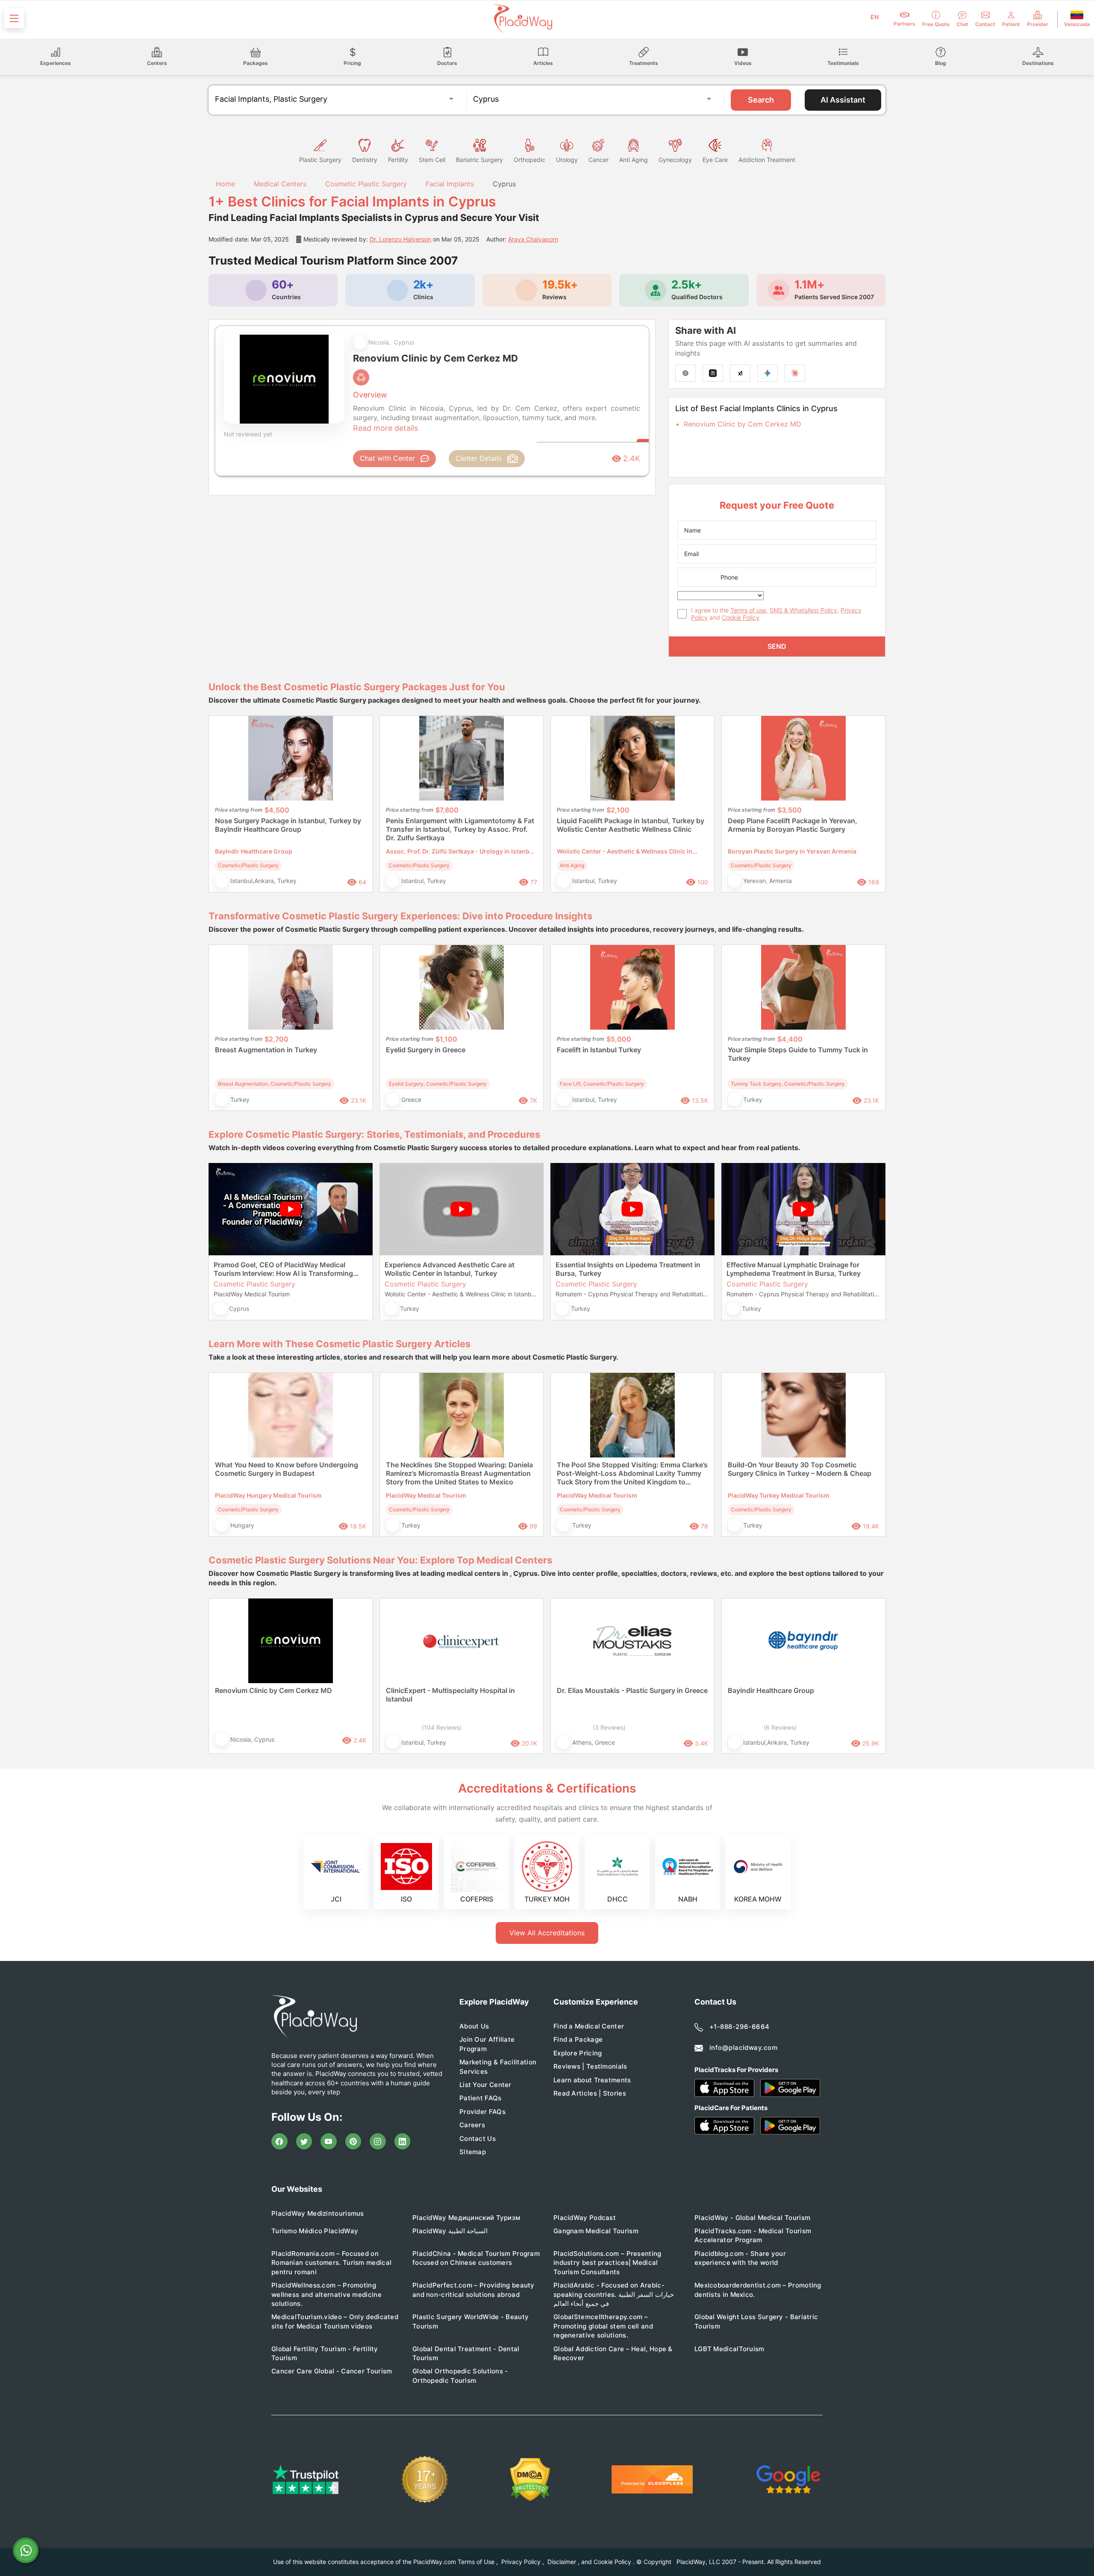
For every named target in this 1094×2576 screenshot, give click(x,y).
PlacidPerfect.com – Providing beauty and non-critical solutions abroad (473, 2290)
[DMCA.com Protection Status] (530, 2480)
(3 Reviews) (609, 1727)
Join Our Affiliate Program (487, 2044)
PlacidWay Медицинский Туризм (466, 2218)
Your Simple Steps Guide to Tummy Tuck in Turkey (798, 1054)
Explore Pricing (578, 2053)
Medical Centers (280, 184)
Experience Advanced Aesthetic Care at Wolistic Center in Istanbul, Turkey (450, 1269)
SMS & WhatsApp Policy (803, 610)
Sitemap (473, 2152)
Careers (472, 2125)
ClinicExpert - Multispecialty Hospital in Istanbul (450, 1695)
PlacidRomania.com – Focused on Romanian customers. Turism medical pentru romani (331, 2263)
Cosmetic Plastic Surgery (366, 184)
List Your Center (485, 2085)
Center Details (479, 458)
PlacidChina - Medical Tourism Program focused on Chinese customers (476, 2258)
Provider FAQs (482, 2112)
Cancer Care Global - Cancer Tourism (332, 2371)
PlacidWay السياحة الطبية (450, 2231)
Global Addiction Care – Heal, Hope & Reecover (613, 2353)
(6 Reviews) (780, 1727)
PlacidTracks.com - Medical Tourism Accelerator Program (753, 2235)
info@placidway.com (743, 2048)
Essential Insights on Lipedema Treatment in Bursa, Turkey (628, 1269)
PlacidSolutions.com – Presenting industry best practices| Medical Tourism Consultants (607, 2263)
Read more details (385, 428)
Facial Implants (450, 184)
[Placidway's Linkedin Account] (403, 2141)
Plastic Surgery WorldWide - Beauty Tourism (471, 2321)
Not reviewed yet (248, 434)
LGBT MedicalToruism (729, 2349)
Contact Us (478, 2139)
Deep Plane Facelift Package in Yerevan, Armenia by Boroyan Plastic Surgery (793, 825)
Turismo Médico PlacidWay (315, 2231)
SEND (777, 646)
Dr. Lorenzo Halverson (400, 239)
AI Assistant (843, 100)
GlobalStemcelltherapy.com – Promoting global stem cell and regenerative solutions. (603, 2326)
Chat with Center (387, 458)
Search (761, 100)
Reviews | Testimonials (590, 2066)
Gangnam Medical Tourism (596, 2231)
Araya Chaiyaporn (533, 239)
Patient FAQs (481, 2098)
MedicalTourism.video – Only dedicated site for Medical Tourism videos (335, 2321)
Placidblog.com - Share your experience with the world (740, 2258)
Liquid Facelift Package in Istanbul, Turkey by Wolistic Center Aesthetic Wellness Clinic (631, 825)
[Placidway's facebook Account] (279, 2141)
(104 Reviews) (442, 1727)
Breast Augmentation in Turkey (266, 1050)
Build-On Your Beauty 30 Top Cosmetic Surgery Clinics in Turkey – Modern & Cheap (800, 1469)
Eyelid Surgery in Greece (426, 1050)
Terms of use (748, 610)
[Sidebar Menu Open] (14, 18)
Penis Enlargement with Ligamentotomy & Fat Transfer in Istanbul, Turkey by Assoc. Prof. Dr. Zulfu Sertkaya (460, 829)
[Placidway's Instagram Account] (378, 2141)
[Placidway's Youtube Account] (329, 2141)
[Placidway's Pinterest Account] (353, 2141)
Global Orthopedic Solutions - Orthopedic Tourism (460, 2376)
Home (224, 184)
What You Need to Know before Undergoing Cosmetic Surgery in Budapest (287, 1469)
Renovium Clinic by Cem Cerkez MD (743, 424)
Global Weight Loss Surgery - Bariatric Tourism (756, 2321)
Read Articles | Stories (590, 2093)
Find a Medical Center (589, 2026)
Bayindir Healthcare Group (771, 1690)
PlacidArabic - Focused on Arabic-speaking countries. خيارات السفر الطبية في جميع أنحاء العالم (614, 2294)
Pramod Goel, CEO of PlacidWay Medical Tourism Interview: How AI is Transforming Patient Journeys (283, 1269)
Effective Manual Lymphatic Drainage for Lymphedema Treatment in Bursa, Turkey (794, 1269)
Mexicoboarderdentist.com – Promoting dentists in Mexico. (758, 2290)
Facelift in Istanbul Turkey (599, 1050)
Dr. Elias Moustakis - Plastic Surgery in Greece (632, 1690)
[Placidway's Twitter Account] (304, 2141)
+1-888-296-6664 (740, 2027)
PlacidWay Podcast (585, 2218)
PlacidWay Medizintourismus (318, 2213)
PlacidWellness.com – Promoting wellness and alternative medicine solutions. (326, 2294)
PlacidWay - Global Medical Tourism (752, 2218)
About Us (474, 2026)
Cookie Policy (741, 617)
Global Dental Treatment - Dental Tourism (466, 2353)
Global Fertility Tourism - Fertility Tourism (325, 2353)
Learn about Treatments (592, 2080)
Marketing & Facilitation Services (498, 2067)
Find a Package (578, 2039)
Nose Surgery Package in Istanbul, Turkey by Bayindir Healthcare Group (288, 825)
